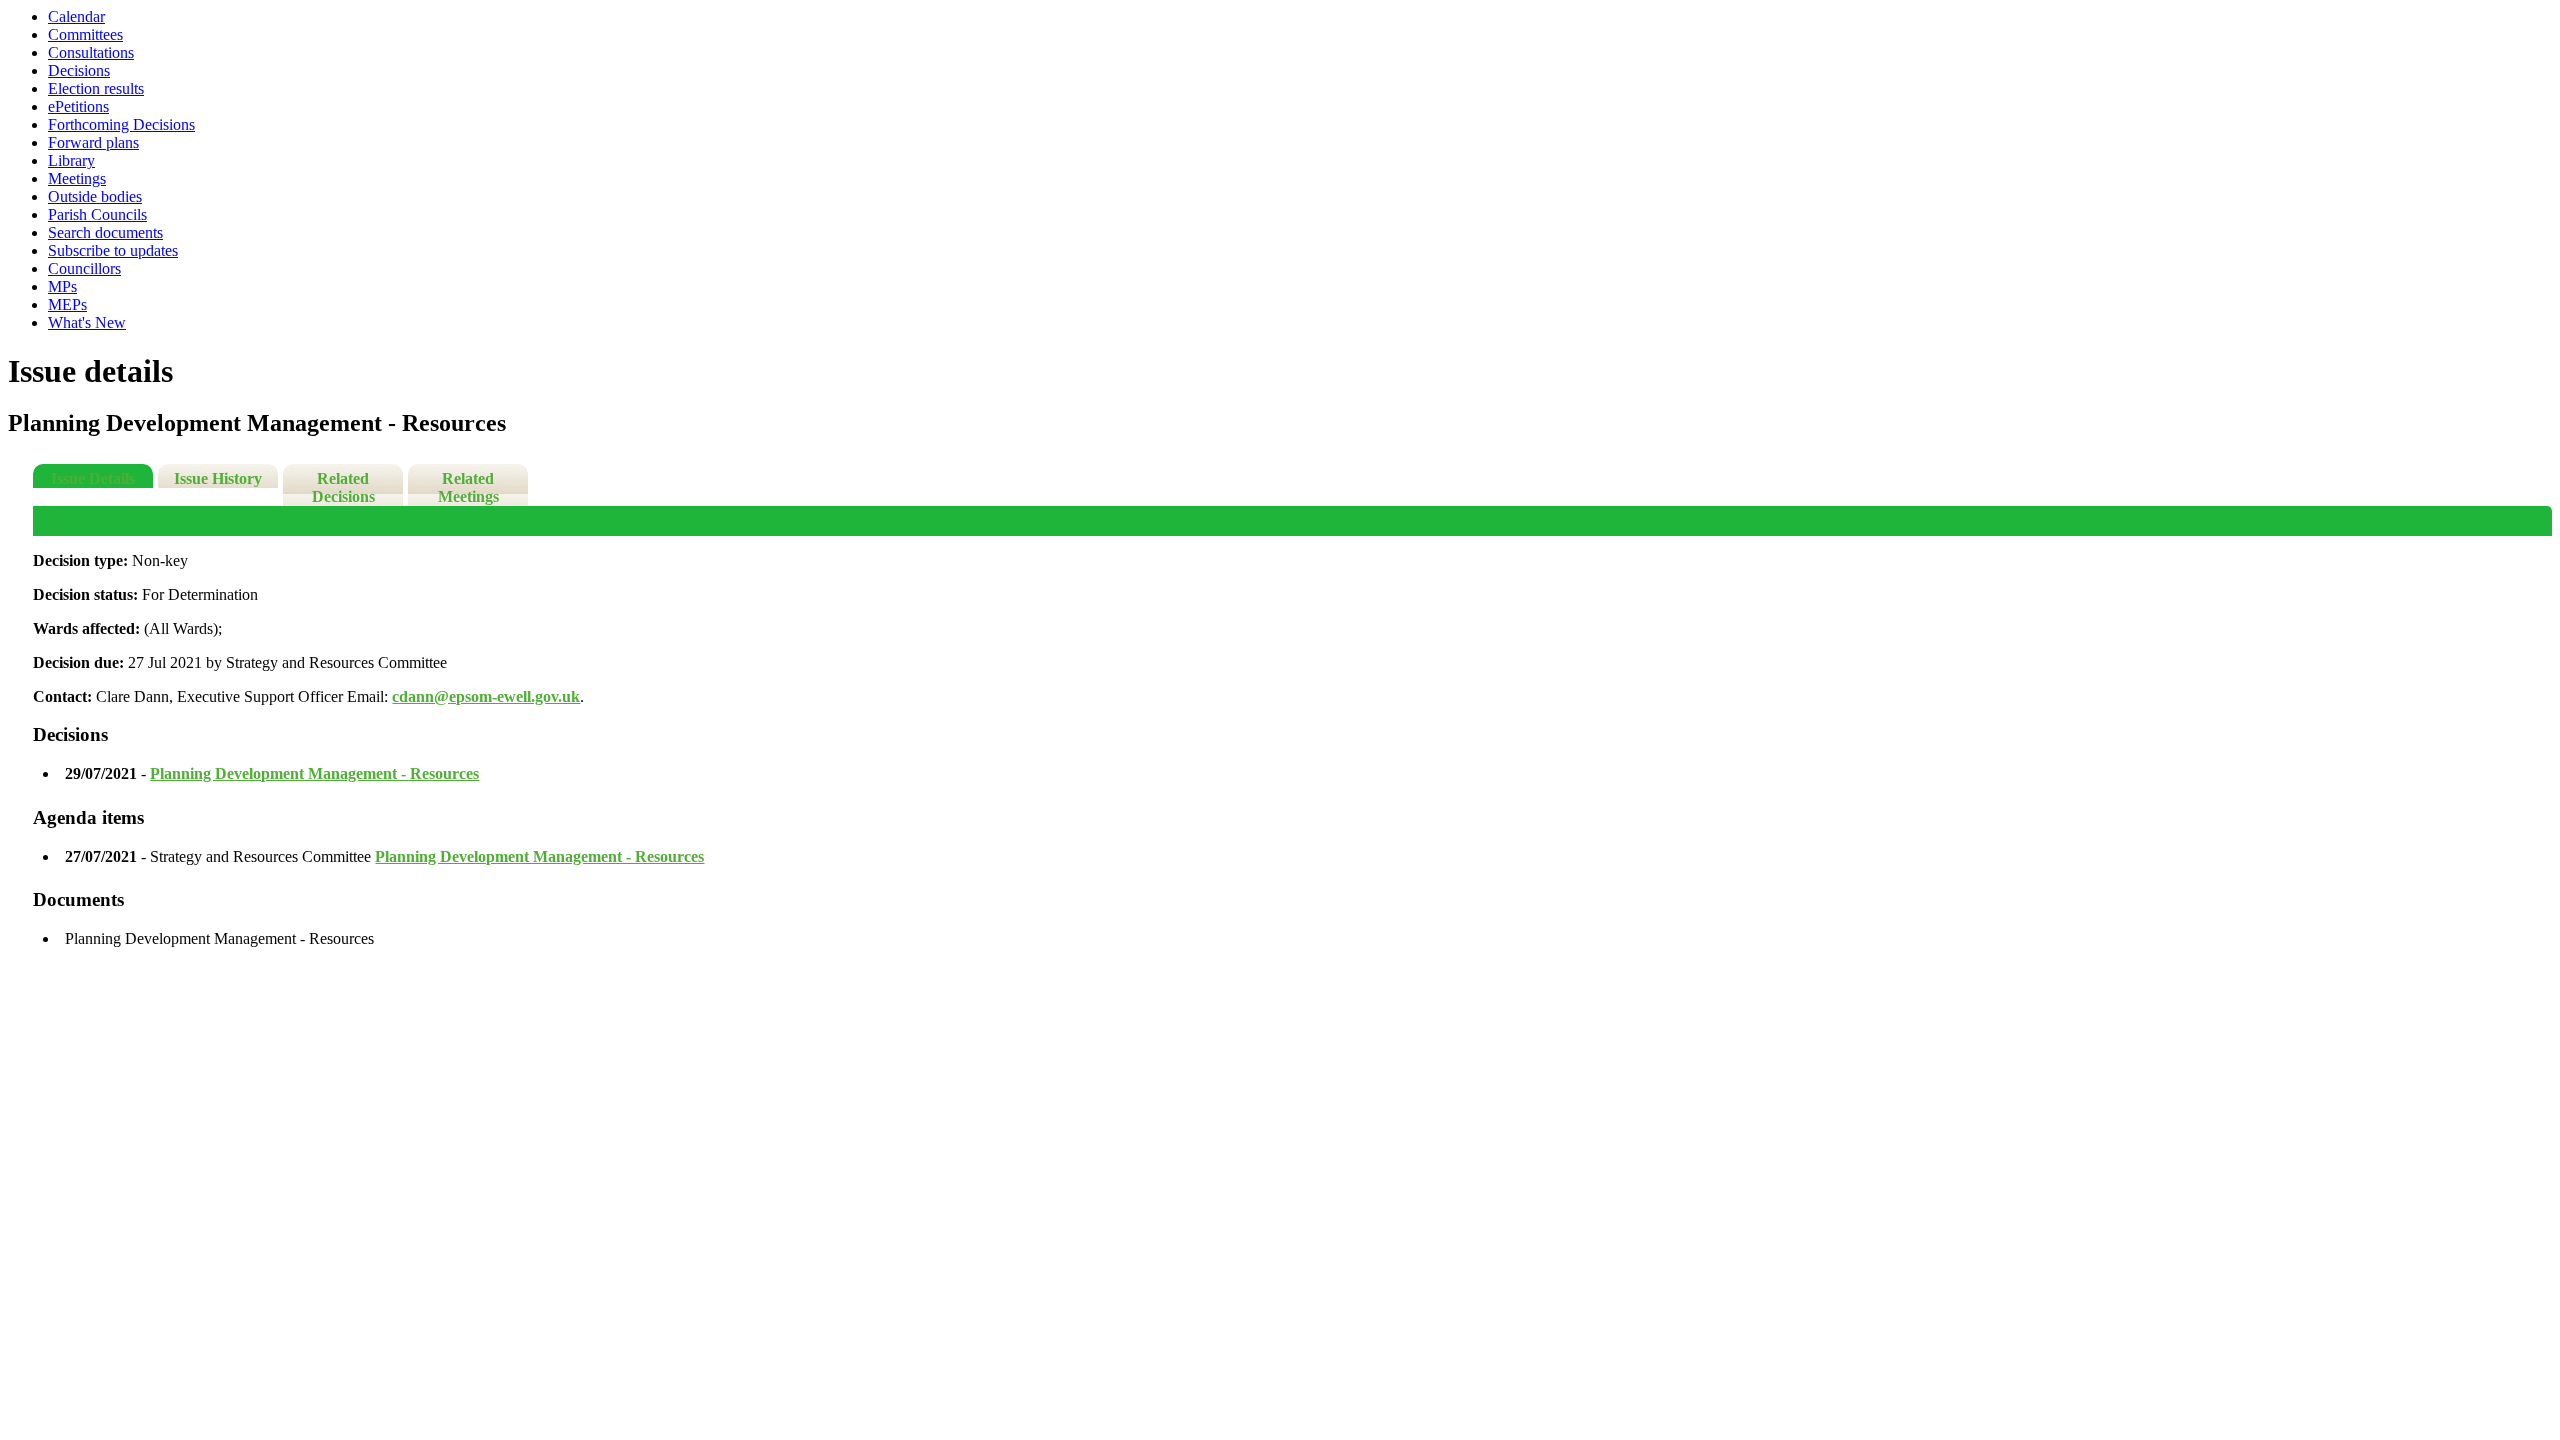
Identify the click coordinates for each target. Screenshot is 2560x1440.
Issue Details (93, 478)
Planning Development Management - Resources (314, 773)
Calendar (76, 16)
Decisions (79, 70)
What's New (87, 322)
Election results (96, 88)
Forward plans (93, 142)
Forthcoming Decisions (121, 124)
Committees (85, 34)
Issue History (218, 478)
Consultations (91, 52)
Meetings (77, 178)
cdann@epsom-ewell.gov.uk (486, 696)
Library (71, 160)
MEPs (67, 304)
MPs (62, 286)
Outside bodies (95, 196)
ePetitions (78, 106)
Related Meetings (468, 487)
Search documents (105, 232)
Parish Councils (97, 214)
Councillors (84, 268)
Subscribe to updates (113, 250)
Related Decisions (343, 487)
